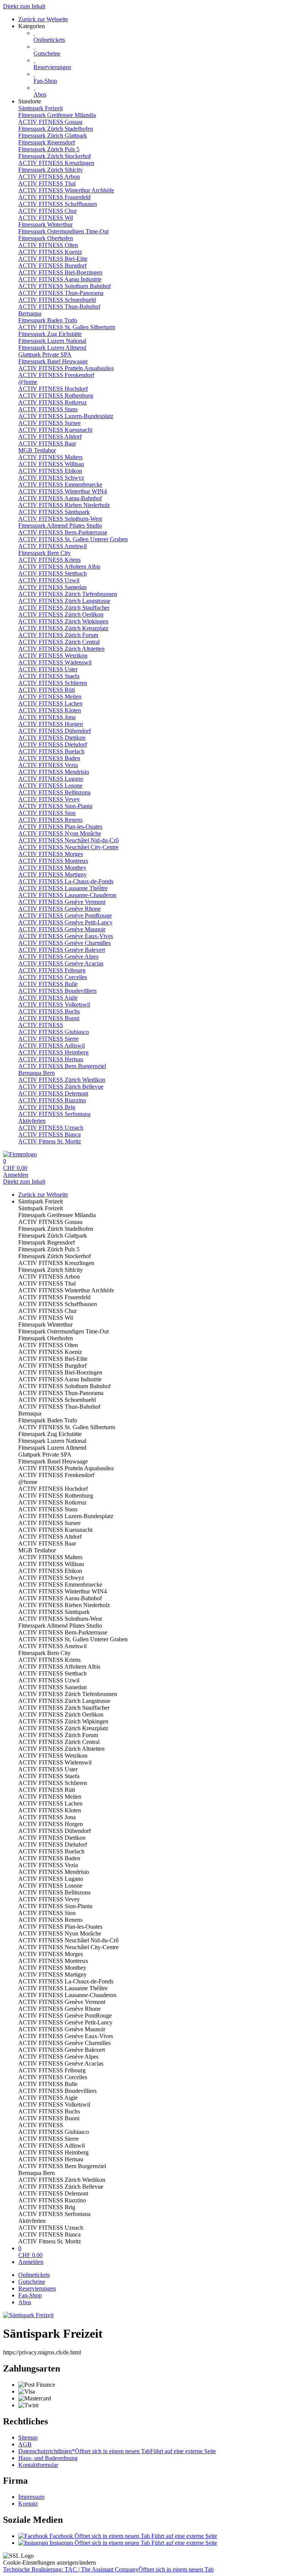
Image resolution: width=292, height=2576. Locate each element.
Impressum (31, 2497)
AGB (25, 2444)
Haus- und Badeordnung (48, 2458)
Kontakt (28, 2504)
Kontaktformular (38, 2465)
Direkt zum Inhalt (24, 6)
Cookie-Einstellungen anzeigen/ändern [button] (49, 2563)
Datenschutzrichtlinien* (117, 2451)
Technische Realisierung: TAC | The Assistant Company (108, 2569)
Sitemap (28, 2437)
